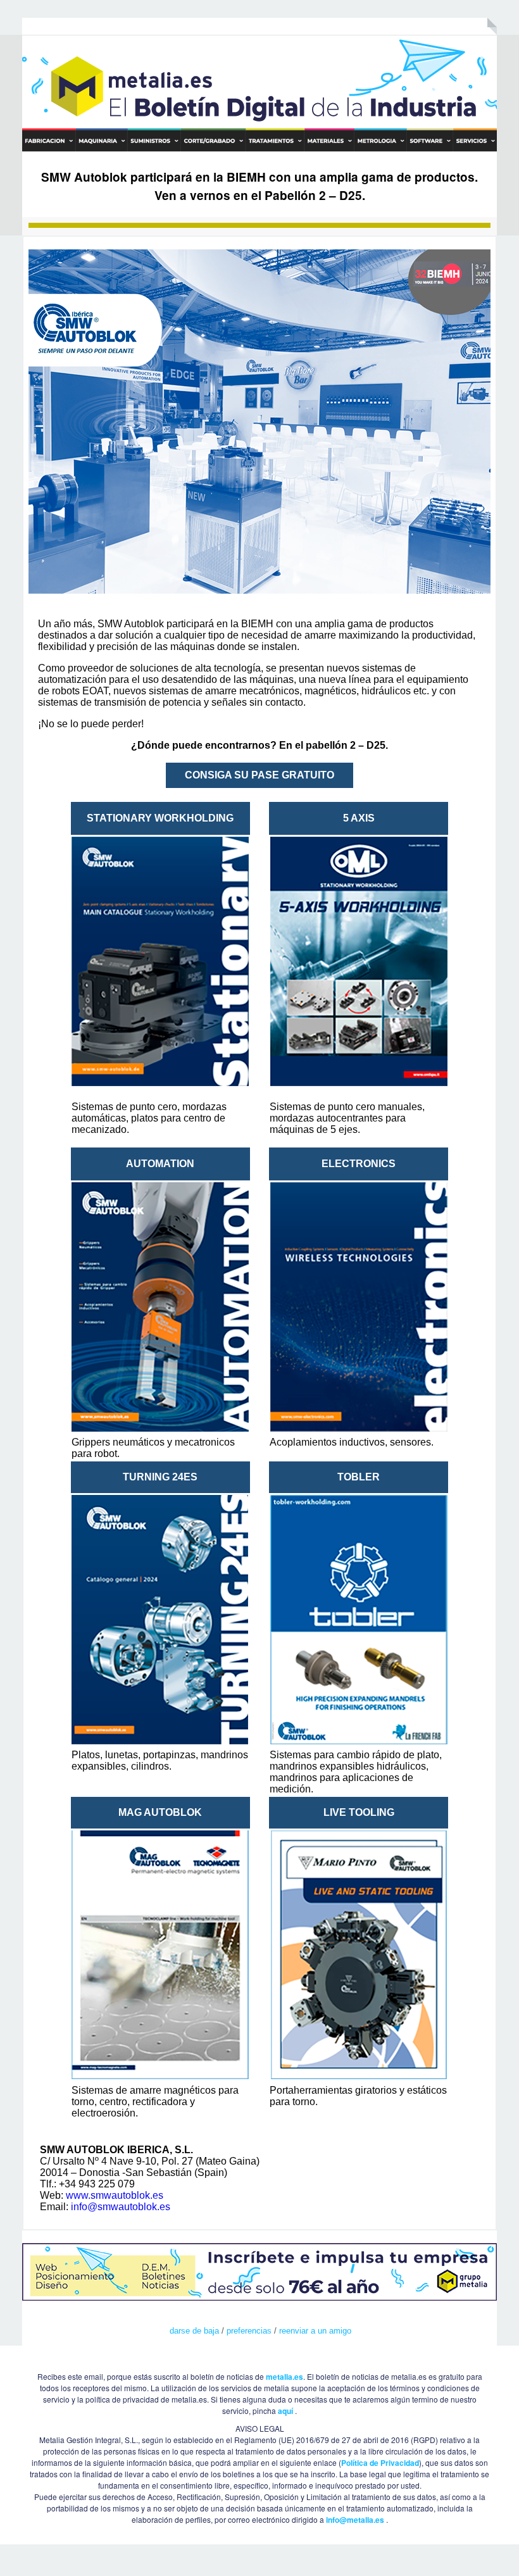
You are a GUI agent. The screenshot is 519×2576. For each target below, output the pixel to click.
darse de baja (194, 2331)
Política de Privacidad (380, 2463)
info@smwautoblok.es (121, 2207)
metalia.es (285, 2377)
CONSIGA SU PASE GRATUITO (259, 775)
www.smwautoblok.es (115, 2195)
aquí (285, 2411)
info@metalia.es (355, 2520)
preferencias (249, 2331)
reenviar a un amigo (315, 2331)
